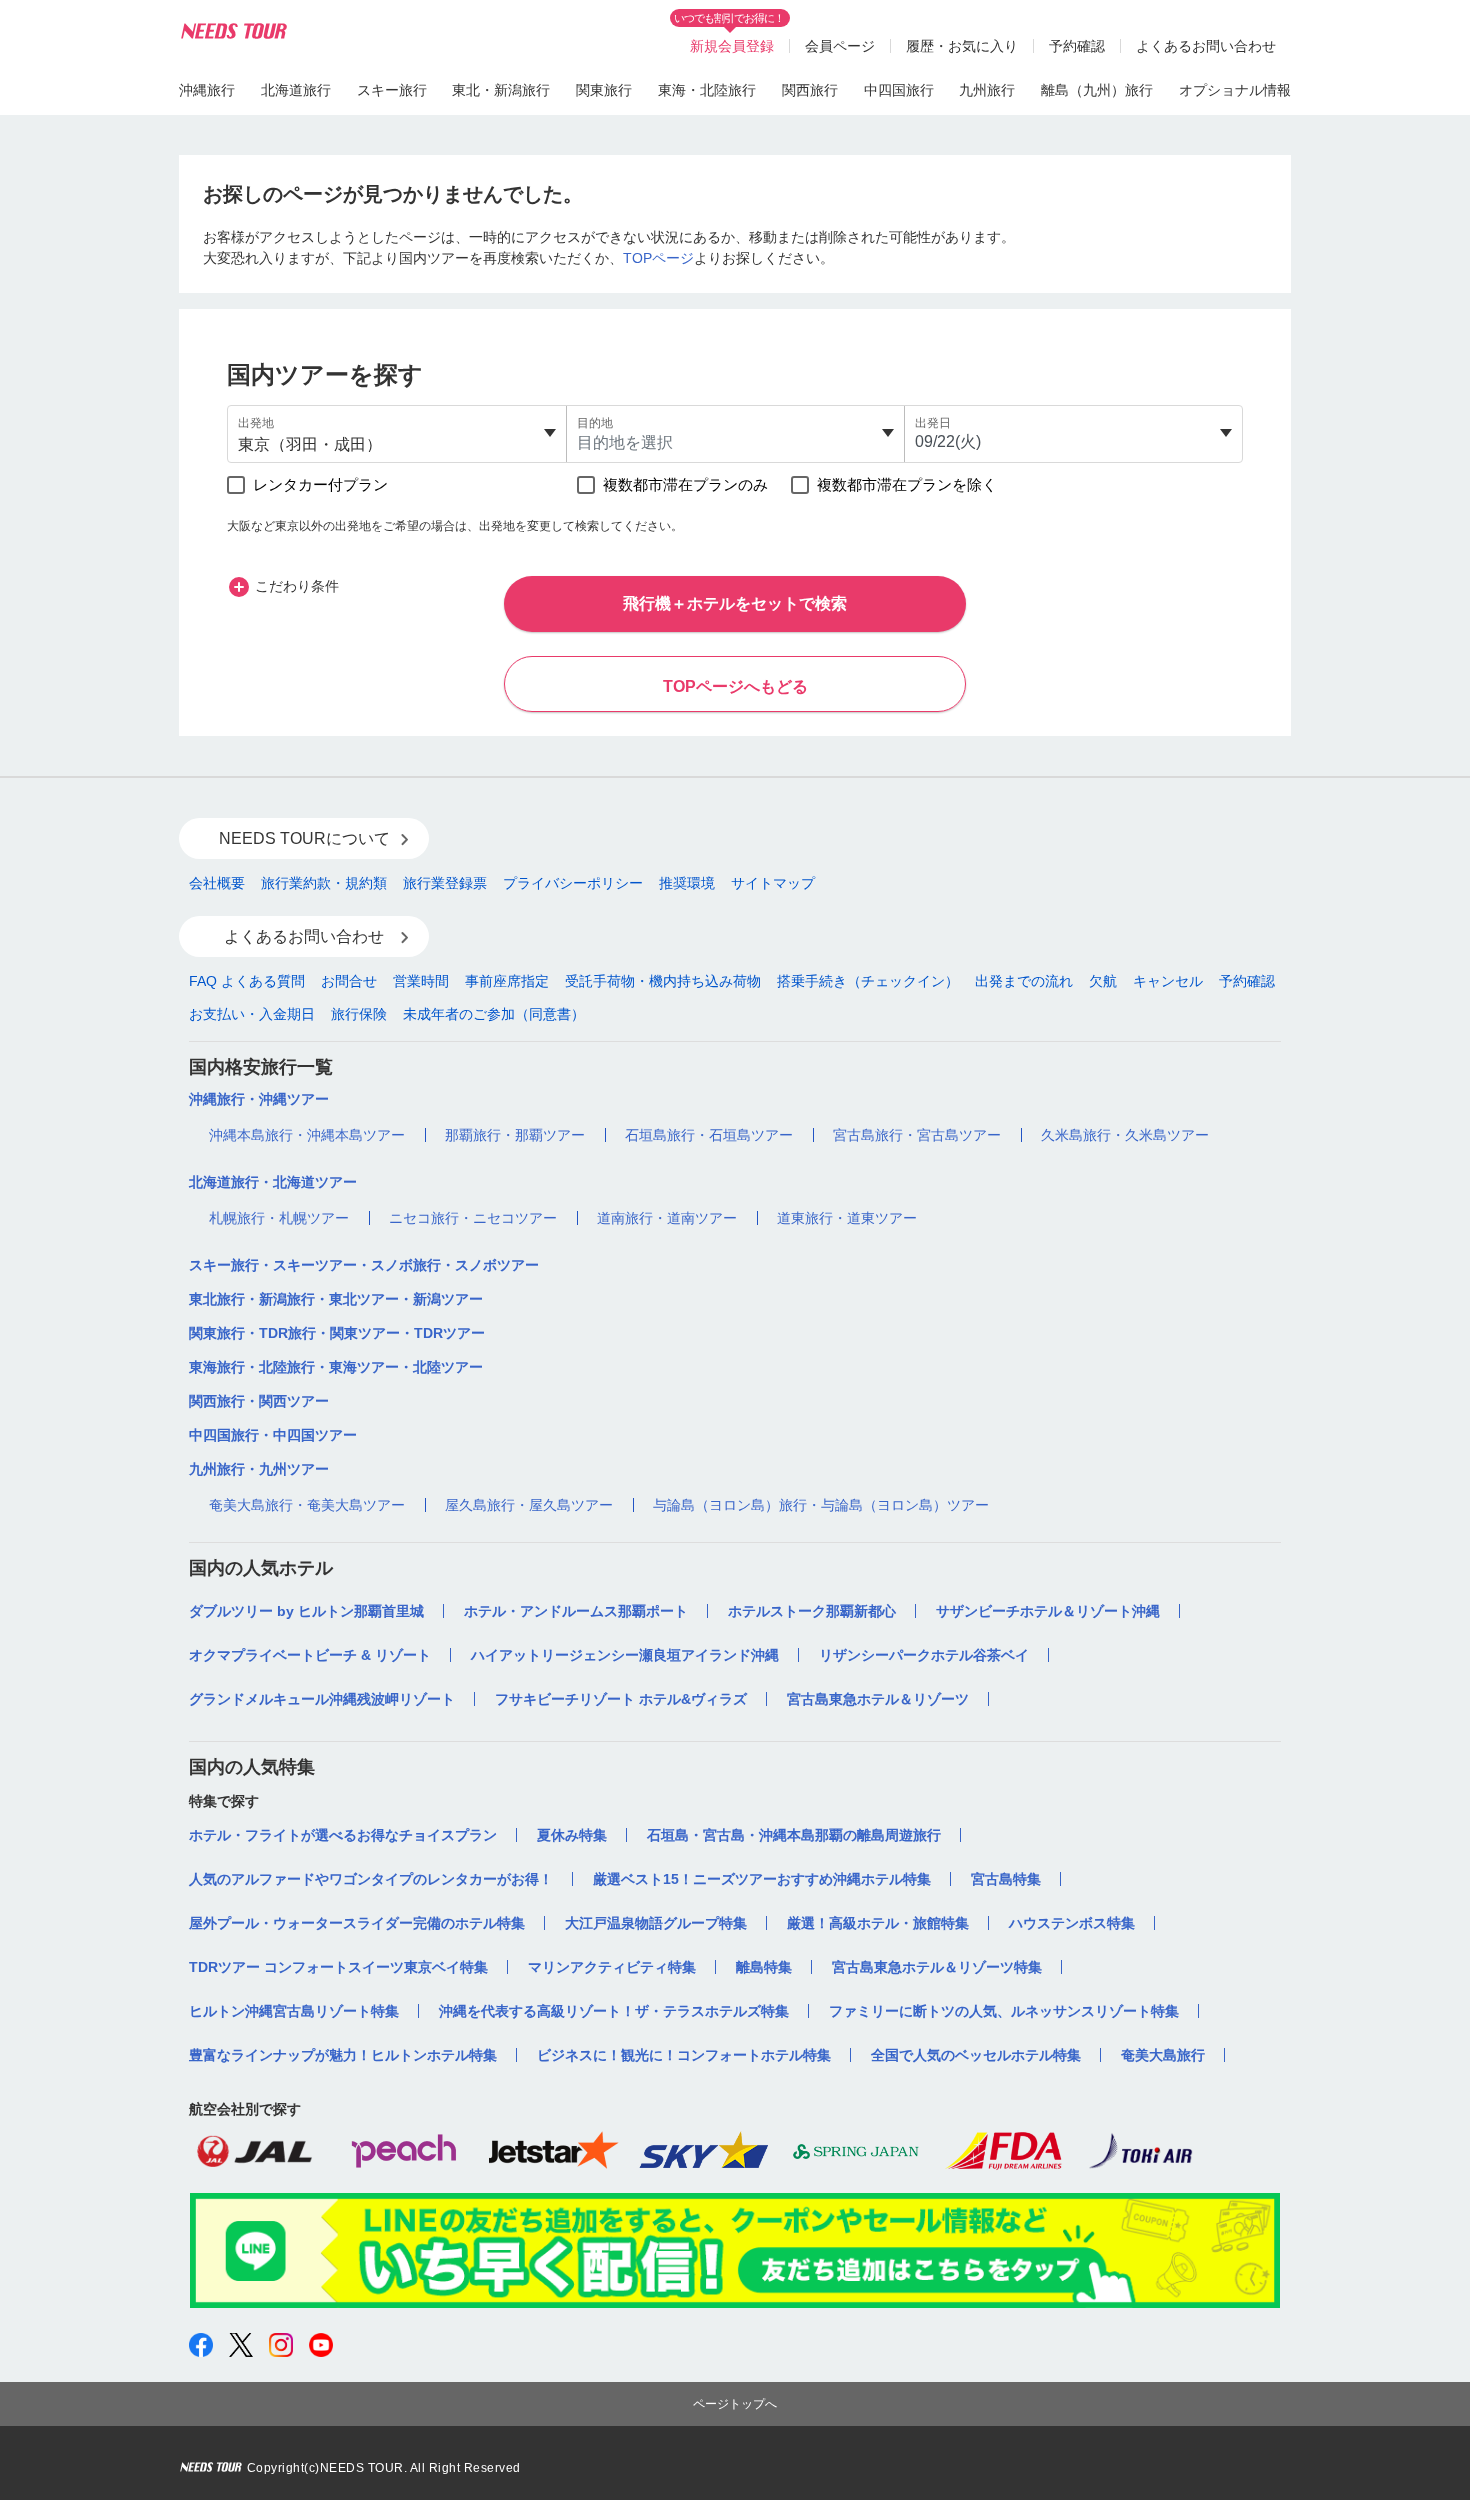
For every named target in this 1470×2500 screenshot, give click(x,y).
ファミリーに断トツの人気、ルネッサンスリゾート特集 (1004, 2011)
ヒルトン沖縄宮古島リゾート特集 (294, 2011)
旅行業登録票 (445, 883)
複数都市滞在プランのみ (685, 484)
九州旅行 (987, 90)
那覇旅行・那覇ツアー (515, 1135)
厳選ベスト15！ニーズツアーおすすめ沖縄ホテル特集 (762, 1879)
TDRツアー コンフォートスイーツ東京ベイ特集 (338, 1967)
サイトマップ (773, 883)
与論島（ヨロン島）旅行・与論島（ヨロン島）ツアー (821, 1505)
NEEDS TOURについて (304, 838)
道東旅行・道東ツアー (847, 1218)
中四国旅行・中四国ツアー (273, 1435)
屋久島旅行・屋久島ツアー (529, 1505)
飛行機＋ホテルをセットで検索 (735, 603)
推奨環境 (687, 883)
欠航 (1103, 981)
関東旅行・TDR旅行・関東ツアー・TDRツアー (337, 1333)
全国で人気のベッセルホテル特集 (976, 2055)
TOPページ (658, 258)
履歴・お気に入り (962, 46)
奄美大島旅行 (1163, 2055)
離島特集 (764, 1967)
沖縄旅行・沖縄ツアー (259, 1099)
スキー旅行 (392, 90)
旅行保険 (359, 1014)
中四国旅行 (899, 90)
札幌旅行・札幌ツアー (279, 1218)
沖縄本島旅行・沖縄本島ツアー (307, 1135)
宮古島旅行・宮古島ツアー (917, 1135)
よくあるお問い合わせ (1206, 46)
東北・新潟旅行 (501, 90)
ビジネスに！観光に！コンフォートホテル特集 (684, 2055)
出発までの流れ (1024, 981)
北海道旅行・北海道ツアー (273, 1182)
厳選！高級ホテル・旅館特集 (878, 1923)
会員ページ (840, 46)
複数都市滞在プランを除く (907, 484)
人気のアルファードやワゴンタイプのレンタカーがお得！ (371, 1879)
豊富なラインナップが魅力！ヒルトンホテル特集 (343, 2055)
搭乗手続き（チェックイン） (868, 981)
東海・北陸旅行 (707, 90)
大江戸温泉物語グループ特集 (656, 1923)
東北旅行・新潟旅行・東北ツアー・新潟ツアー (336, 1299)
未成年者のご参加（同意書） (494, 1014)
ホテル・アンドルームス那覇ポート (576, 1611)
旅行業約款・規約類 (324, 883)
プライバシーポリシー (573, 883)
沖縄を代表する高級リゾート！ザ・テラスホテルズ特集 (614, 2011)
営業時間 (421, 981)
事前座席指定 (507, 981)
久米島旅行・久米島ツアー (1125, 1135)
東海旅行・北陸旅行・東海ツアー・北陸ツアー (336, 1367)
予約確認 (1077, 46)
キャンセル (1168, 981)
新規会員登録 (732, 46)
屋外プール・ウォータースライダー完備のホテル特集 (357, 1923)
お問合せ (349, 981)
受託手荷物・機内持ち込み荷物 (663, 981)
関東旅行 (604, 90)
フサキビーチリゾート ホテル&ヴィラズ (621, 1699)
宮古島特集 (1006, 1879)
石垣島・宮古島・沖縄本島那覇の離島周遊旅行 (794, 1835)
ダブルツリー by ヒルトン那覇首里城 (306, 1611)
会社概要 (217, 883)
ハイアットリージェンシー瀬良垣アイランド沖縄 (625, 1655)
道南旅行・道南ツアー (667, 1218)
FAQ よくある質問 (247, 981)
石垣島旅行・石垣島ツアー (709, 1135)
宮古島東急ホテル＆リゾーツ (878, 1699)
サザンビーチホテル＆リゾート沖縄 (1048, 1611)
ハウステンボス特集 (1072, 1923)
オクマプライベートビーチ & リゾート (310, 1655)
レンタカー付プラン (320, 484)
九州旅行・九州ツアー (259, 1469)
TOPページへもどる (735, 686)
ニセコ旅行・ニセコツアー (473, 1218)
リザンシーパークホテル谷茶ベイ (924, 1655)
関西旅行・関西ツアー (259, 1401)
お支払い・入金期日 (252, 1014)
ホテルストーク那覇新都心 (812, 1611)
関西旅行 (810, 90)
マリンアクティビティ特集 (612, 1967)
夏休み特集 (572, 1835)
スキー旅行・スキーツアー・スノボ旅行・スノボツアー (364, 1265)
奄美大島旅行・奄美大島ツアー (307, 1505)
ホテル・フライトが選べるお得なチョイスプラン (343, 1835)
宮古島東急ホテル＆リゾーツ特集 (937, 1967)
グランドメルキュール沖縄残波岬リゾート (322, 1699)
